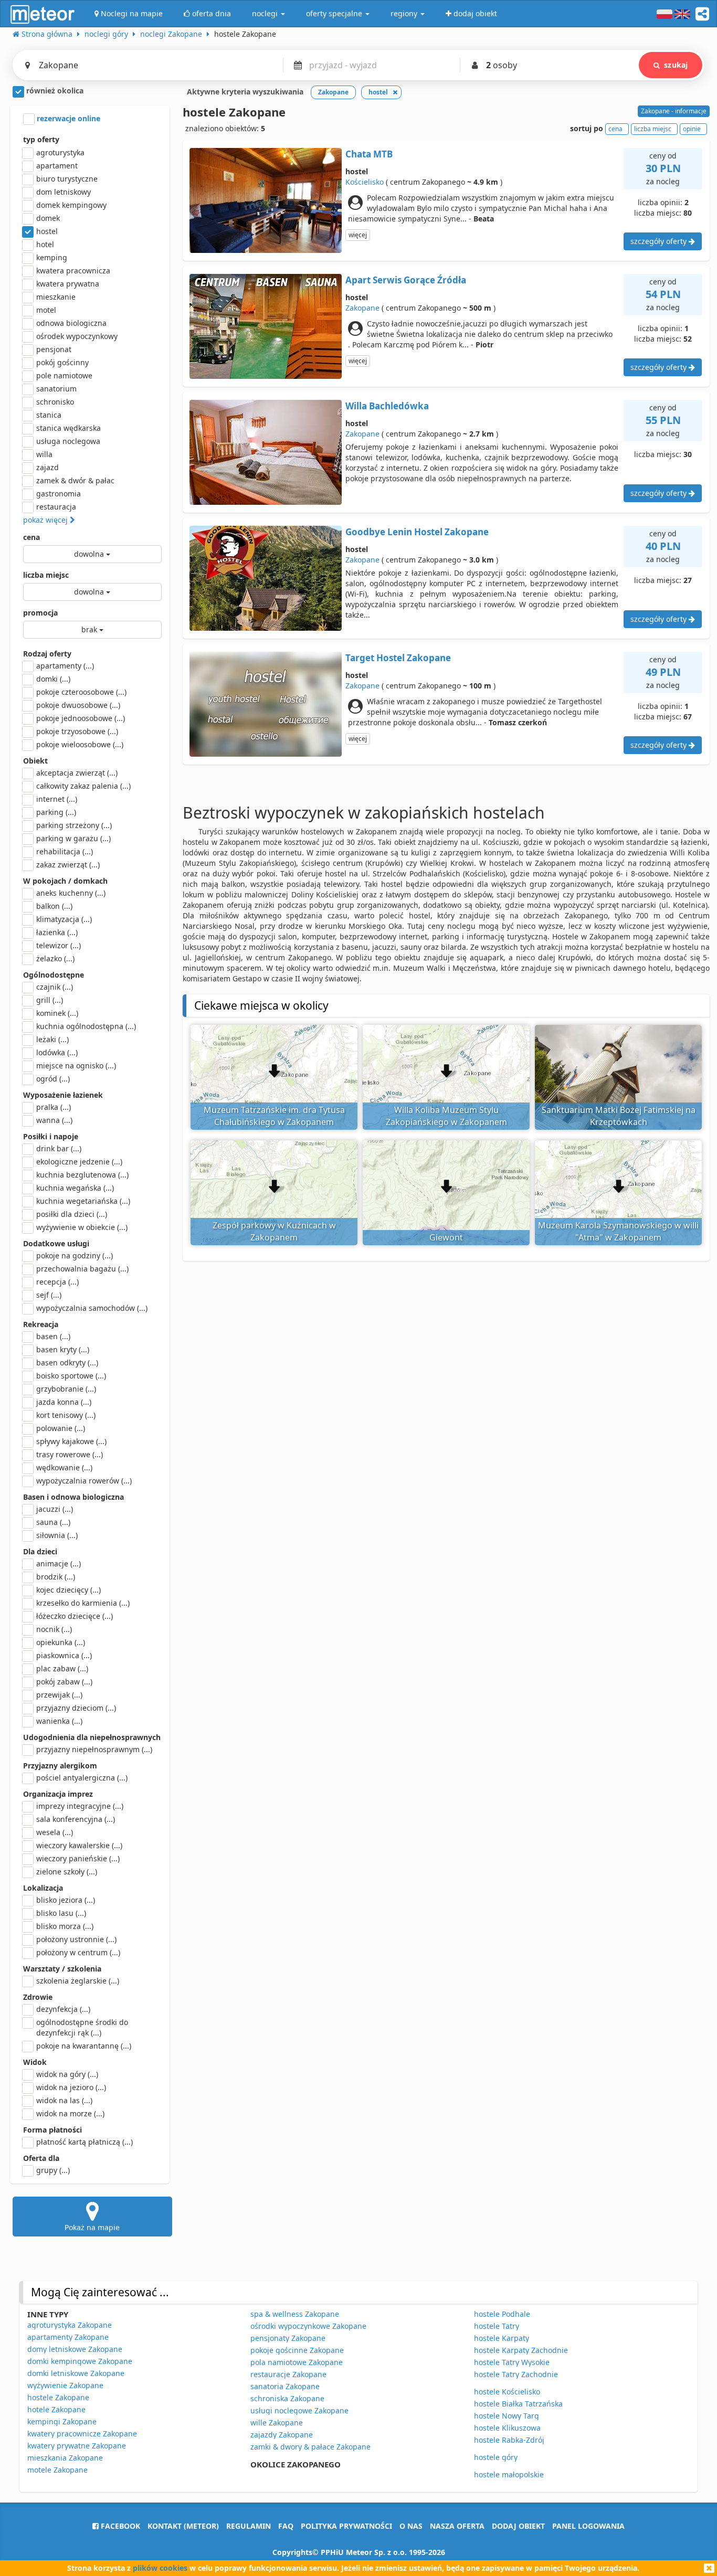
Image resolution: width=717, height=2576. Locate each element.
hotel (45, 244)
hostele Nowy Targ (507, 2416)
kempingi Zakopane (62, 2421)
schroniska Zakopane (287, 2398)
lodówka (57, 1052)
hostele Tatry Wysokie (512, 2362)
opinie (692, 129)
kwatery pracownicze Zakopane (82, 2434)
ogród (53, 1079)
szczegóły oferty (660, 241)
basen (53, 1336)
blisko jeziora (66, 1900)
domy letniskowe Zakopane (75, 2349)
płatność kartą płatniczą (85, 2142)
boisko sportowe (71, 1376)
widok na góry (67, 2074)
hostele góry (496, 2457)
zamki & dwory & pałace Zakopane (310, 2447)
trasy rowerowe (70, 1454)
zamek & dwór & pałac (75, 480)
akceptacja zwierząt (77, 773)
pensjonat (54, 349)
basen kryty (63, 1349)
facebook (119, 2526)
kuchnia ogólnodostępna (86, 1026)
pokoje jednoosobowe (81, 718)
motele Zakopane (57, 2470)
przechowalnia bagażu (82, 1269)
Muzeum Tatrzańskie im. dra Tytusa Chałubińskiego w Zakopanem (274, 1116)
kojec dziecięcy (68, 1590)
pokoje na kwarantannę (84, 2046)
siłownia (57, 1535)
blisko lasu (61, 1913)
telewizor (59, 945)
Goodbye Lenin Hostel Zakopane (417, 532)
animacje (59, 1563)
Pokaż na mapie (92, 2227)
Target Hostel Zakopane (398, 658)
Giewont (446, 1237)
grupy (53, 2170)
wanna (54, 1120)
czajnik (55, 987)
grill (50, 1000)
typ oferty (41, 139)
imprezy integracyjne (80, 1806)
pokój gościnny (62, 362)
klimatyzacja (64, 919)
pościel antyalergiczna (82, 1778)
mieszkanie (56, 297)
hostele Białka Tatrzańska (518, 2404)
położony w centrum (78, 1952)
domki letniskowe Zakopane (76, 2373)
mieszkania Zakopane (65, 2458)
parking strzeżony (74, 825)
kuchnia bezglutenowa (82, 1175)
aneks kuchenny (71, 893)
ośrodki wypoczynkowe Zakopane (308, 2326)
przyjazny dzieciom (76, 1708)
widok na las (64, 2100)
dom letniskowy (64, 192)
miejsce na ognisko (76, 1066)
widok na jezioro (71, 2087)
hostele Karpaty (502, 2338)
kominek (57, 1013)
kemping (52, 257)
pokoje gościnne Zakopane (297, 2350)
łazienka (57, 932)
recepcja (57, 1282)
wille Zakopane (277, 2423)
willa (44, 454)
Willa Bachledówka (387, 406)
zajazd (48, 467)
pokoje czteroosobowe (81, 692)
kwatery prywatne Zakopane (77, 2446)
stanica (49, 415)
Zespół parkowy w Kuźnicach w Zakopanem (274, 1231)
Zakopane (362, 308)
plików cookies (160, 2568)
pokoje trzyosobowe (77, 731)
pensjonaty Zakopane (288, 2338)
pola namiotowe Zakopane (297, 2362)
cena (31, 537)
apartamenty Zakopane (68, 2337)
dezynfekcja (63, 2009)
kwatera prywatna (68, 284)
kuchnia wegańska (75, 1188)
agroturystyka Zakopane (70, 2325)
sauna (53, 1522)
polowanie (61, 1428)
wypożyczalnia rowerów (84, 1481)
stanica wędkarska (68, 428)
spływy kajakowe (71, 1441)
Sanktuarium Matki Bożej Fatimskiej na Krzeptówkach (619, 1116)
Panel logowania (588, 2526)
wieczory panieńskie (78, 1858)
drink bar (59, 1148)
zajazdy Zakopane (282, 2435)
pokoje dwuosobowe (78, 705)
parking (56, 812)
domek (48, 218)
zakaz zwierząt (68, 865)
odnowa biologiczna (71, 323)
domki (53, 679)
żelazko (55, 958)
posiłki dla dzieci (72, 1214)
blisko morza (65, 1926)
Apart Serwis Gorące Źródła (406, 280)
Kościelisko (365, 182)
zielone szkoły (67, 1872)
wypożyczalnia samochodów (92, 1308)
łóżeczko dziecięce (75, 1616)
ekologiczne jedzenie (79, 1162)
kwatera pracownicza (73, 271)
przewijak (59, 1695)
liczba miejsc (46, 575)
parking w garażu (73, 838)
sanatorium (56, 389)
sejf (49, 1295)
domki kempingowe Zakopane (80, 2361)
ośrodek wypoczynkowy (77, 336)
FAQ (286, 2526)
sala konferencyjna (76, 1819)
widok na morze (70, 2113)
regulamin (249, 2526)
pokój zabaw (64, 1682)
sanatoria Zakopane (285, 2386)
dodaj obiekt (518, 2526)
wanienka (59, 1721)
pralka (54, 1107)
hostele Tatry (497, 2326)
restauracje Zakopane (288, 2374)
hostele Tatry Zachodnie (516, 2374)
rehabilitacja (65, 851)
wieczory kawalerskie (79, 1845)
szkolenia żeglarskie (78, 1981)
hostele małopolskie (509, 2474)
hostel (47, 231)
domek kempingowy (71, 205)
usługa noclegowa (68, 441)
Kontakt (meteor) (183, 2526)
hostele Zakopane (58, 2397)
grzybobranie (66, 1389)
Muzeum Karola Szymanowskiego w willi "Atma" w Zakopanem (618, 1231)
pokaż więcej (46, 520)
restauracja (56, 507)
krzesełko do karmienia (83, 1603)
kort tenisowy (66, 1415)
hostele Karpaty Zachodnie (521, 2350)
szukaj (676, 65)
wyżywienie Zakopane (65, 2385)
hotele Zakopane (56, 2409)
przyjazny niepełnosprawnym (94, 1749)
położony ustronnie (76, 1939)
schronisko (55, 402)
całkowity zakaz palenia (83, 786)
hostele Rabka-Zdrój (509, 2440)
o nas (411, 2526)
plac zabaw (62, 1668)
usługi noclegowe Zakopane (299, 2410)
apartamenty (65, 666)
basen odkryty (67, 1363)
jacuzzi (55, 1509)
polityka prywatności (346, 2526)
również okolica (54, 91)
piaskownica (64, 1655)
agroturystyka (60, 152)
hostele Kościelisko (507, 2392)
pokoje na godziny (75, 1255)
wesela (55, 1832)
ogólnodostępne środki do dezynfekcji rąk (82, 2027)
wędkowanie (64, 1467)
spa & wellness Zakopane (295, 2314)
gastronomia (59, 494)
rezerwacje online (67, 118)
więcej (358, 235)
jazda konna (64, 1402)
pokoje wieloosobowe (80, 744)
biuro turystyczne (67, 179)
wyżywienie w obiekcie (82, 1227)
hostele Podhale (502, 2314)
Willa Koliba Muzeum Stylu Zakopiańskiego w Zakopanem (446, 1116)
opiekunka (61, 1642)
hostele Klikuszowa (507, 2428)
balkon (54, 906)
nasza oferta (457, 2526)
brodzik (56, 1577)
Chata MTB (369, 154)
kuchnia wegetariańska (83, 1201)
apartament (57, 166)
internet (57, 799)
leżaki (52, 1039)
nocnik (54, 1629)
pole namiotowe (64, 375)
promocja (40, 613)
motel (46, 310)
